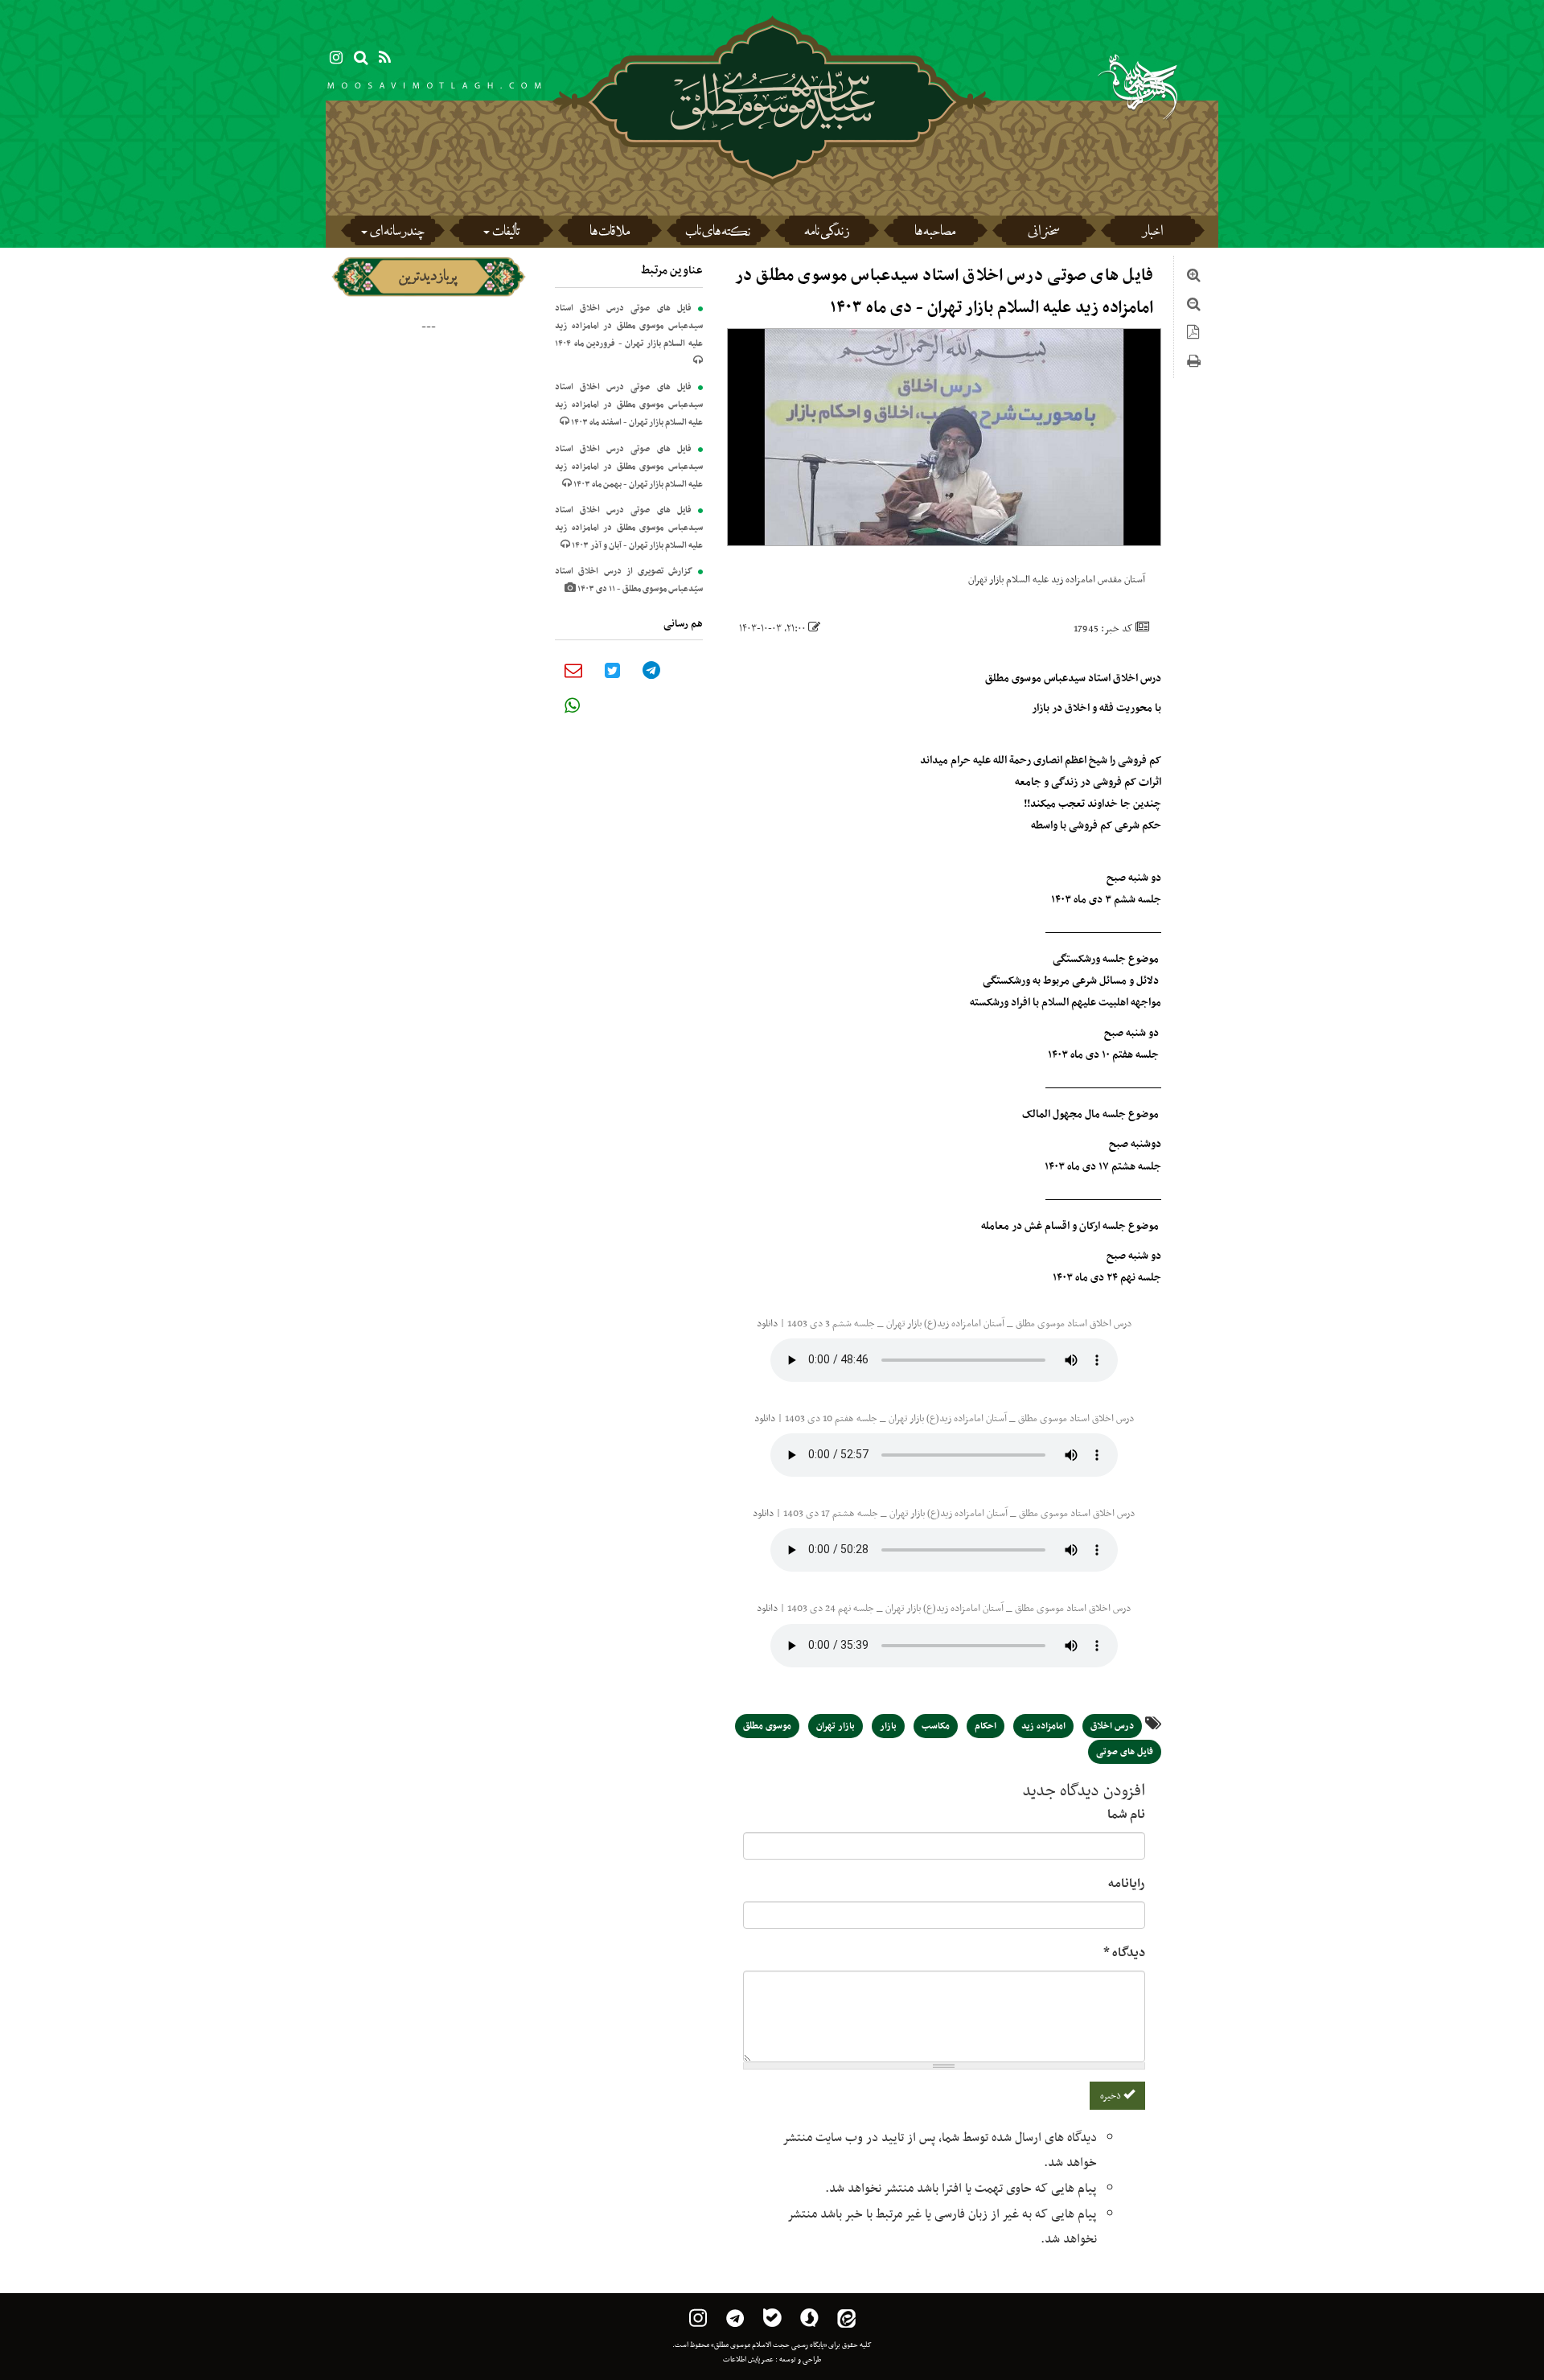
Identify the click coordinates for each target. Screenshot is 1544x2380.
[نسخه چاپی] (1194, 364)
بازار (888, 1726)
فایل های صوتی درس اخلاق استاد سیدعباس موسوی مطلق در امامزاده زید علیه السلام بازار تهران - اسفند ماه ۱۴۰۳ (629, 405)
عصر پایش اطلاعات (748, 2360)
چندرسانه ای (397, 233)
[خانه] (772, 145)
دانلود (767, 1324)
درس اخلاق (1112, 1726)
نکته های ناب (718, 233)
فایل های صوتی (1125, 1752)
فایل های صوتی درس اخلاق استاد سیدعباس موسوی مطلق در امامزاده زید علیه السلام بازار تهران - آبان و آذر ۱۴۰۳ (629, 528)
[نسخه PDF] (1193, 335)
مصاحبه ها (935, 233)
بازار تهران (836, 1726)
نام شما (1126, 1815)
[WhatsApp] (572, 705)
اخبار (1152, 233)
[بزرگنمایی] (1194, 277)
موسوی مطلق (767, 1726)
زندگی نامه (827, 233)
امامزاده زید (1043, 1726)
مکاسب (936, 1726)
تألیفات (506, 233)
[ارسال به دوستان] (573, 670)
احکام (986, 1726)
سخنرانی (1043, 233)
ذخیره (1112, 2096)
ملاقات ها (610, 233)
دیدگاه (1124, 1953)
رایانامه (1127, 1884)
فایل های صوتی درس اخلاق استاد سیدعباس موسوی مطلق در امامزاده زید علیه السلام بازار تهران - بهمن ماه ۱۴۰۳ (629, 467)
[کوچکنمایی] (1194, 306)
